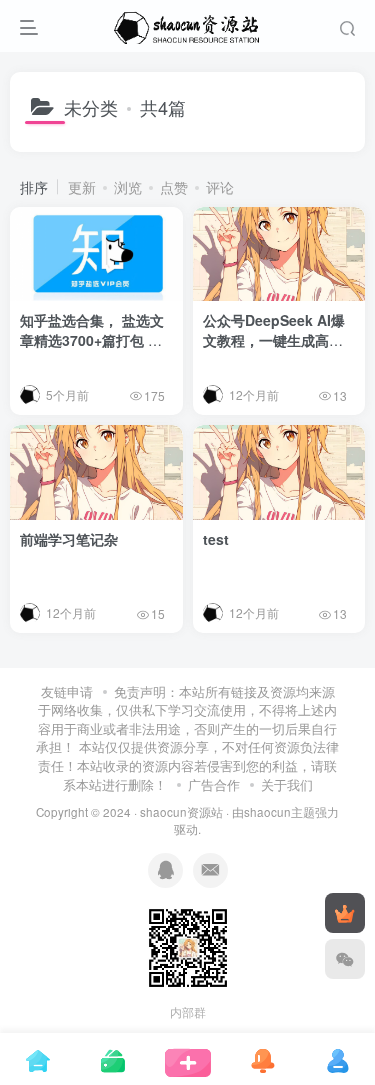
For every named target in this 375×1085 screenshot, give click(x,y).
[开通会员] (345, 913)
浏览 (128, 187)
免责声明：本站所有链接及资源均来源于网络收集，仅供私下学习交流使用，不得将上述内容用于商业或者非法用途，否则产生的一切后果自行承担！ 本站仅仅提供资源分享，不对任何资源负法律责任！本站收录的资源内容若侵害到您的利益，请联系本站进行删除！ (187, 738)
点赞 (174, 187)
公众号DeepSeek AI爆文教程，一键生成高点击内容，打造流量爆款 (274, 339)
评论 (220, 187)
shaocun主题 (279, 812)
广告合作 (214, 784)
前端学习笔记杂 (69, 539)
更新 (82, 187)
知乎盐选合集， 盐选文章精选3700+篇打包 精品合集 (92, 339)
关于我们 (287, 784)
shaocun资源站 (181, 812)
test (216, 539)
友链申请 (67, 691)
